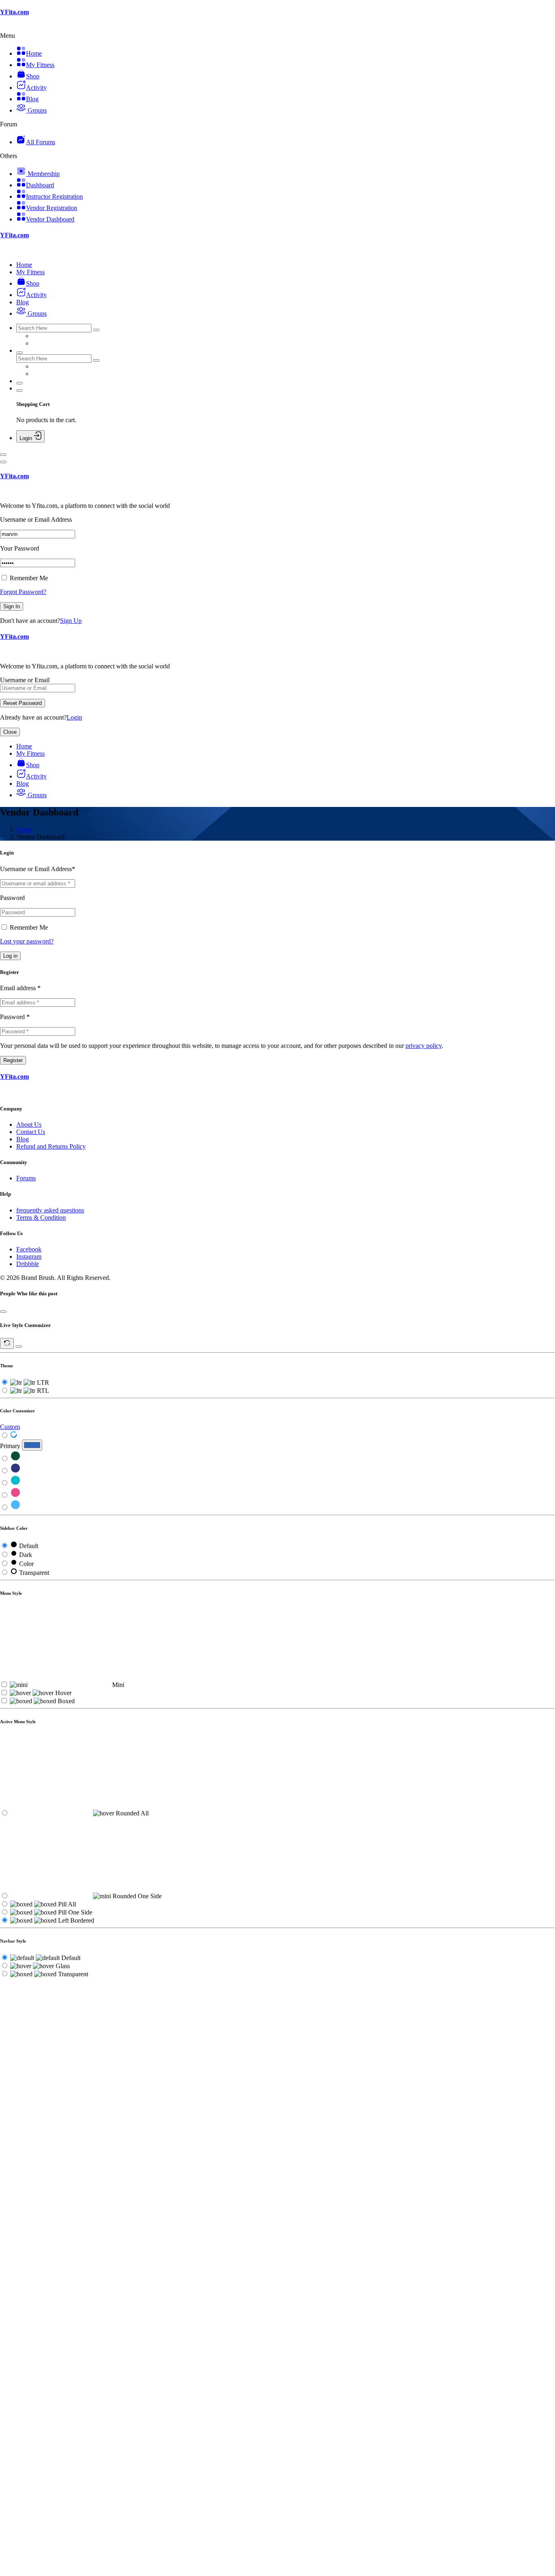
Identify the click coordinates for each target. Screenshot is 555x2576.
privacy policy (424, 1046)
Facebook (29, 1249)
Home (24, 829)
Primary (10, 1446)
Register (13, 1060)
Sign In (12, 606)
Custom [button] (10, 1427)
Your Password (20, 548)
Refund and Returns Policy (51, 1146)
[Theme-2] (15, 1471)
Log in (10, 956)
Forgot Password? (23, 592)
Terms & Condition (41, 1218)
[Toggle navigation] (3, 455)
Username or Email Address (36, 519)
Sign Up (71, 621)
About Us (29, 1124)
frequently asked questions (50, 1210)
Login (74, 717)
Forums (26, 1178)
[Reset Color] (14, 1436)
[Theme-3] (15, 1483)
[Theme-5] (15, 1508)
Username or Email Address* (38, 869)
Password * (15, 1017)
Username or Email (25, 680)
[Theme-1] (15, 1459)
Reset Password (23, 703)
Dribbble (28, 1264)
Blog (23, 1139)
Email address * (20, 988)
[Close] (3, 462)
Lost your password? (27, 941)
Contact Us (31, 1132)
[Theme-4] (15, 1495)
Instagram (29, 1257)
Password (12, 898)
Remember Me (28, 578)
